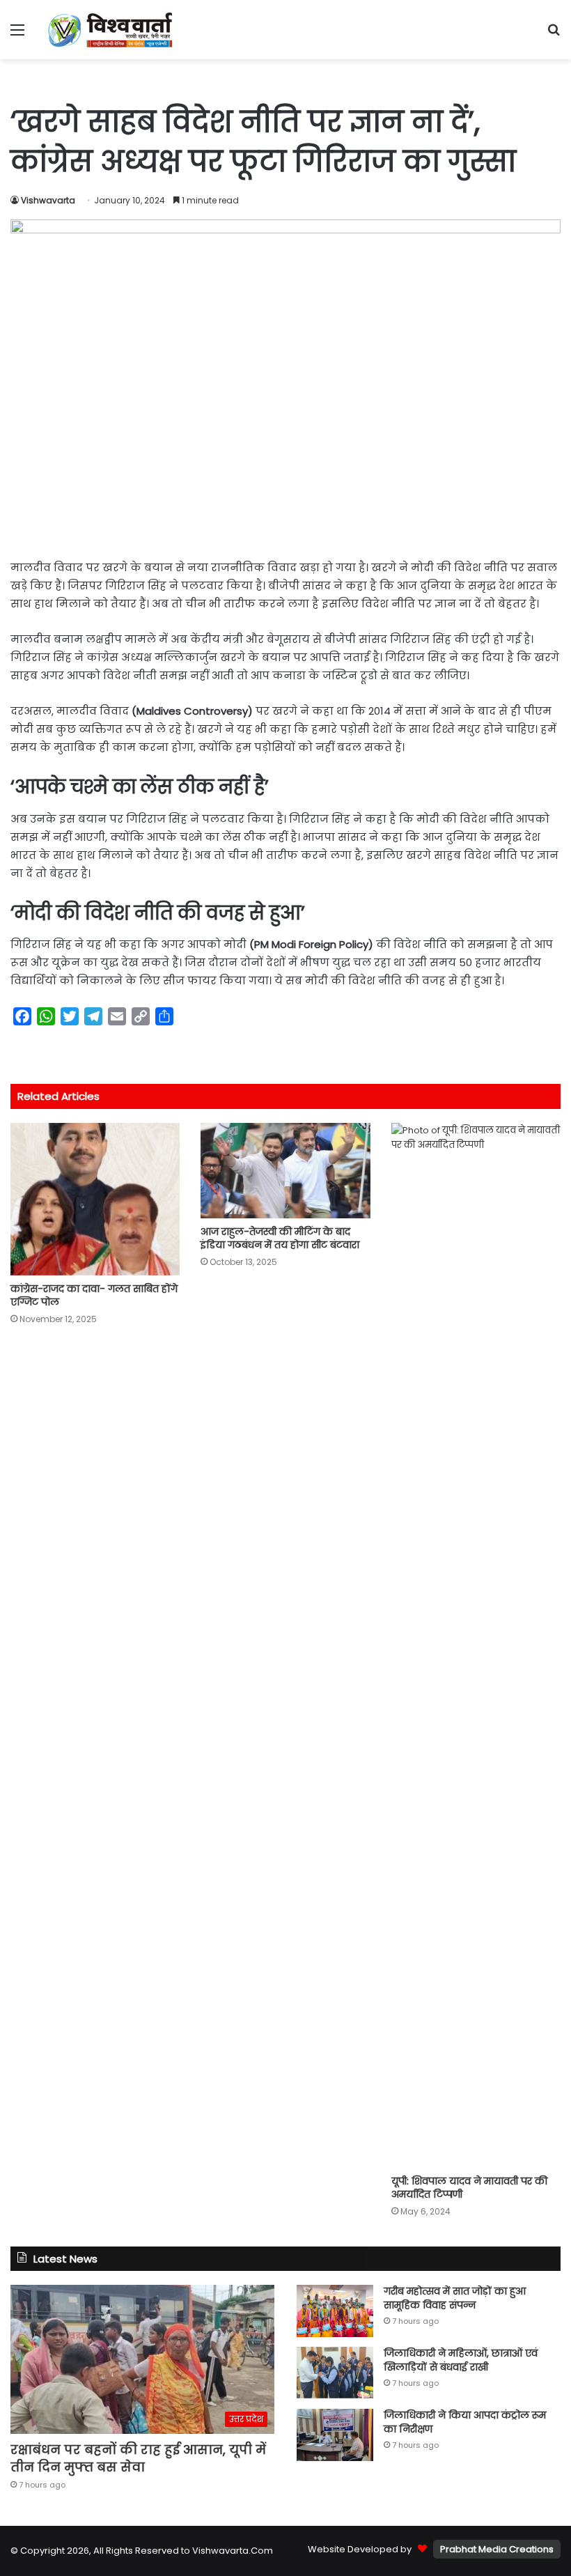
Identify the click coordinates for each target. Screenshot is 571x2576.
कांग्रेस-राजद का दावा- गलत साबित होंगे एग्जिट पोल (94, 1295)
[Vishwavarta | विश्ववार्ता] (111, 30)
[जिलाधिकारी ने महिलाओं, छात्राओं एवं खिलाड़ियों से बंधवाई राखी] (335, 2373)
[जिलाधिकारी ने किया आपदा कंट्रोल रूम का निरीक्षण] (335, 2435)
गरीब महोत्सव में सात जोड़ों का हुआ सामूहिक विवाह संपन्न (455, 2298)
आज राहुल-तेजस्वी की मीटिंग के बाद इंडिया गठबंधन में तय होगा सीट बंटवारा (280, 1238)
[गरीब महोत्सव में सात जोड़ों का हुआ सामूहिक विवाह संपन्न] (335, 2311)
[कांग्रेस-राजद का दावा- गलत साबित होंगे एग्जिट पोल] (95, 1199)
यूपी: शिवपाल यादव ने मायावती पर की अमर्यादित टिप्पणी (469, 2188)
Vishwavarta (48, 200)
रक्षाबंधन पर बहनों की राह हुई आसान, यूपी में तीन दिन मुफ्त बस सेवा (138, 2458)
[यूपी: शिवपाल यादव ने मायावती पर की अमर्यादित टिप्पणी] (476, 1645)
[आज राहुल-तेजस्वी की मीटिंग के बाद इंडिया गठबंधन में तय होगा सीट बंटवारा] (285, 1171)
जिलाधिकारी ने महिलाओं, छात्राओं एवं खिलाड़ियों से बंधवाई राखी (461, 2360)
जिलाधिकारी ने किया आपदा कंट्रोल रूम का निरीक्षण (465, 2422)
